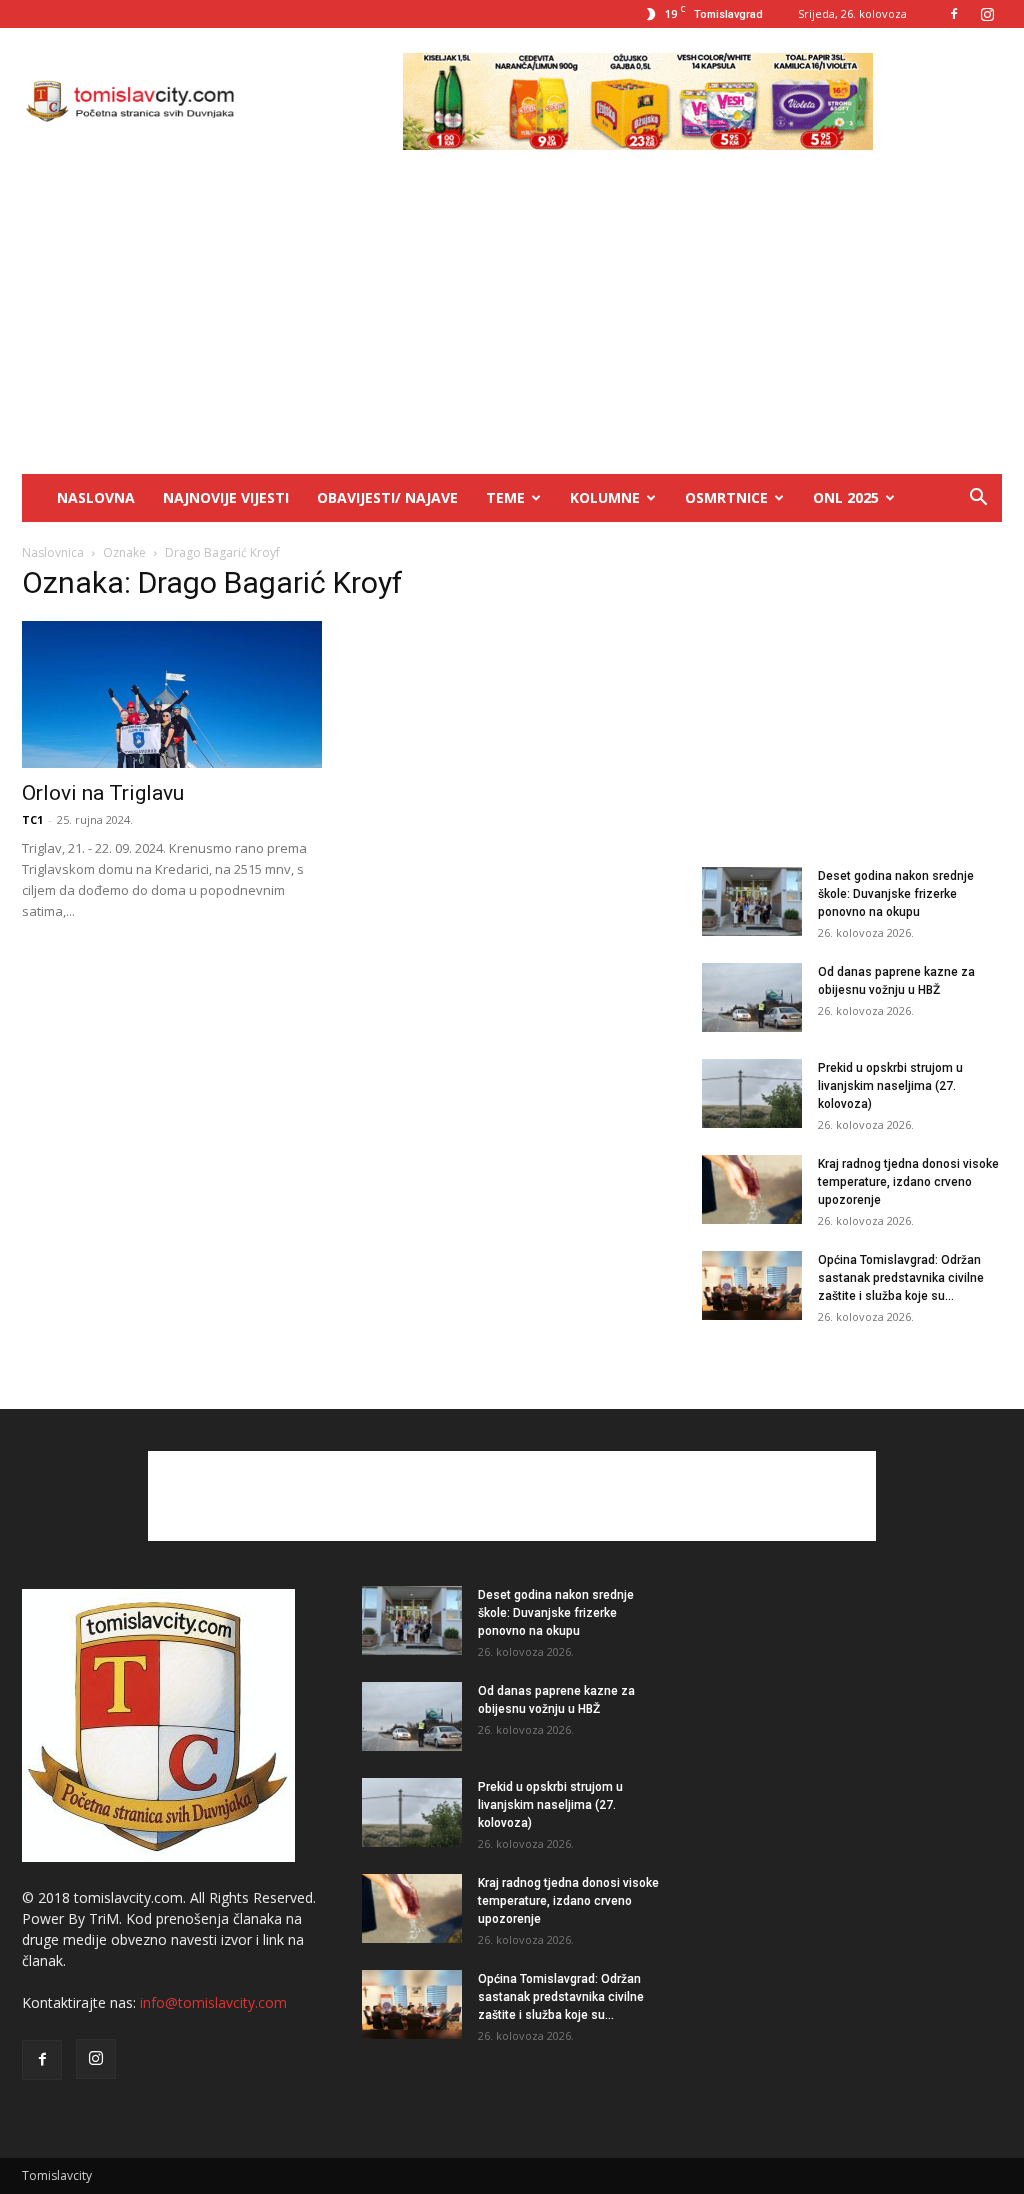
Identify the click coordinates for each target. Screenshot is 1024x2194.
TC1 (32, 819)
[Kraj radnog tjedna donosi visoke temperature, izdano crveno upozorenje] (752, 1189)
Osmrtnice (726, 497)
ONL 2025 (846, 497)
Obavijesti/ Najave (387, 497)
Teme (505, 497)
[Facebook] (954, 14)
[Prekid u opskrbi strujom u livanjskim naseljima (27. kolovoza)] (752, 1093)
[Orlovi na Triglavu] (172, 694)
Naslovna (96, 497)
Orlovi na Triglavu (103, 793)
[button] (978, 499)
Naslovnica (53, 552)
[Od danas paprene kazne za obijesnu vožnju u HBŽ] (752, 997)
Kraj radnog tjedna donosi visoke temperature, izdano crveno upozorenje (908, 1182)
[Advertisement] (512, 324)
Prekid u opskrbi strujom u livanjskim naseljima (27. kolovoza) (890, 1086)
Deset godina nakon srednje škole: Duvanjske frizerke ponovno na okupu (896, 894)
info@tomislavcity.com (213, 2002)
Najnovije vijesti (226, 497)
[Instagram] (987, 14)
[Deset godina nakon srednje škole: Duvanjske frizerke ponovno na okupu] (752, 901)
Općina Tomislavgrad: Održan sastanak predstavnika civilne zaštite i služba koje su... (901, 1278)
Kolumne (605, 497)
